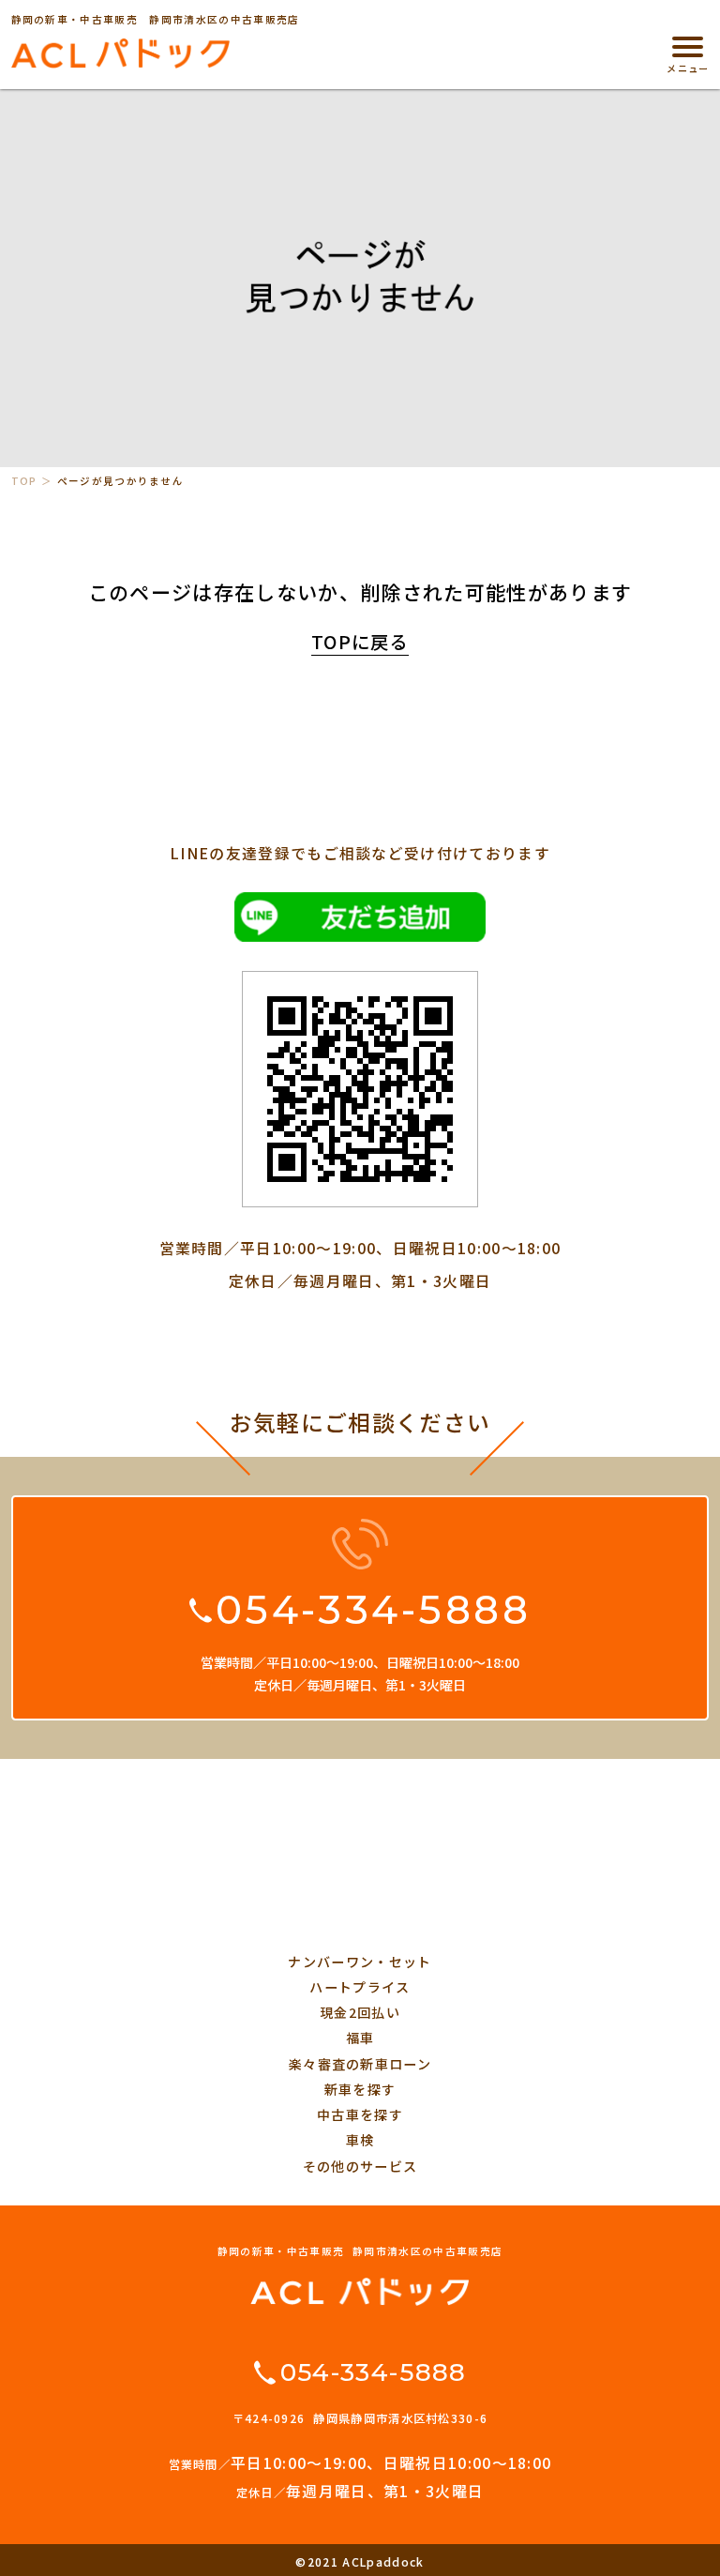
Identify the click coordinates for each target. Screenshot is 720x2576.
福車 (360, 2038)
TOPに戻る (360, 642)
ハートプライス (360, 1987)
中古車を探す (360, 2114)
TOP (24, 481)
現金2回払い (360, 2012)
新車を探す (360, 2089)
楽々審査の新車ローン (360, 2064)
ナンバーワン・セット (360, 1962)
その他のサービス (360, 2166)
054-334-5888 (373, 1610)
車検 (360, 2140)
